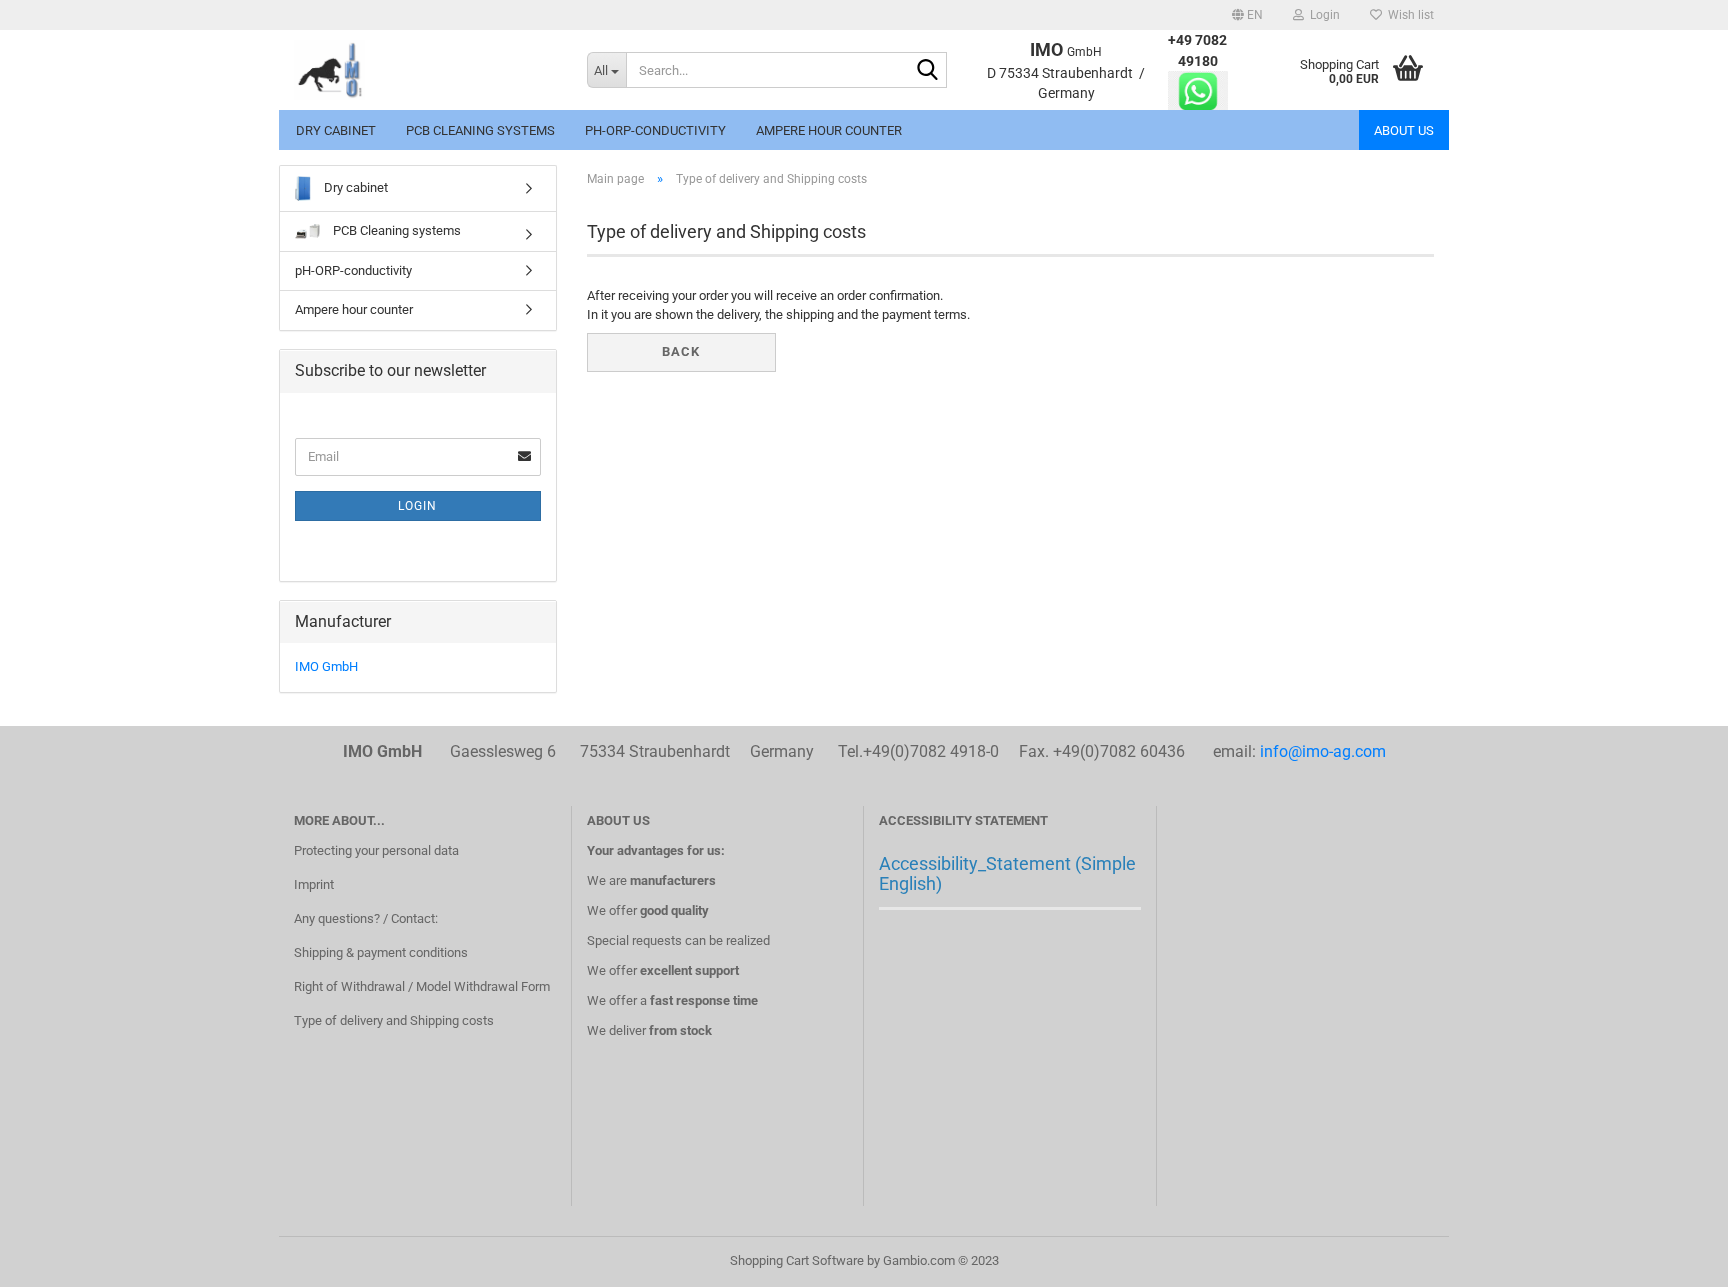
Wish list (1408, 15)
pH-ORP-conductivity (655, 130)
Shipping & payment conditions (381, 952)
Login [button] (1322, 15)
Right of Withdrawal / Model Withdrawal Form (422, 986)
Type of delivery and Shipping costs (394, 1020)
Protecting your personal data (376, 850)
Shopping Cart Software (797, 1260)
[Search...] (928, 71)
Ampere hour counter (829, 130)
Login (417, 506)
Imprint (314, 884)
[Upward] (1673, 1257)
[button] (1247, 15)
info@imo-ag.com (1323, 751)
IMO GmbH (326, 666)
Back (681, 351)
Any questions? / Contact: (366, 918)
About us (1404, 130)
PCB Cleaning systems (480, 130)
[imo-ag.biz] (425, 70)
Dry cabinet (336, 130)
